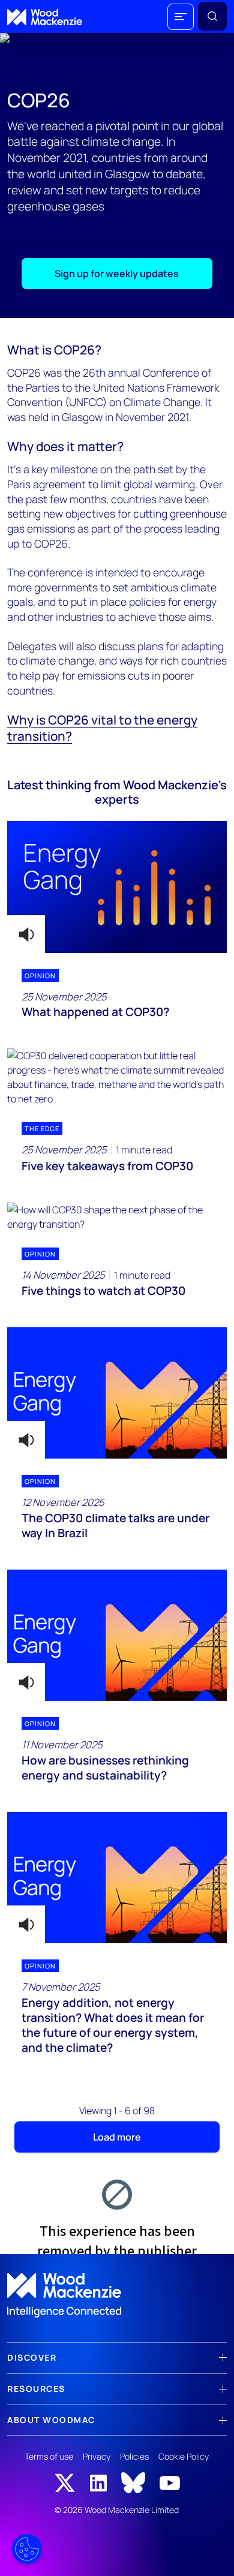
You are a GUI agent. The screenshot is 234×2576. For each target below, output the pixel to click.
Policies (134, 2456)
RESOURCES (36, 2389)
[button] (181, 17)
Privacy (97, 2456)
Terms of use (49, 2456)
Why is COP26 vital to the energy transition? (102, 728)
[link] (117, 2295)
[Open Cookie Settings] (27, 2549)
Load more (117, 2137)
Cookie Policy (184, 2456)
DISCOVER (32, 2357)
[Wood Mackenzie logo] (45, 17)
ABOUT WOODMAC (51, 2420)
